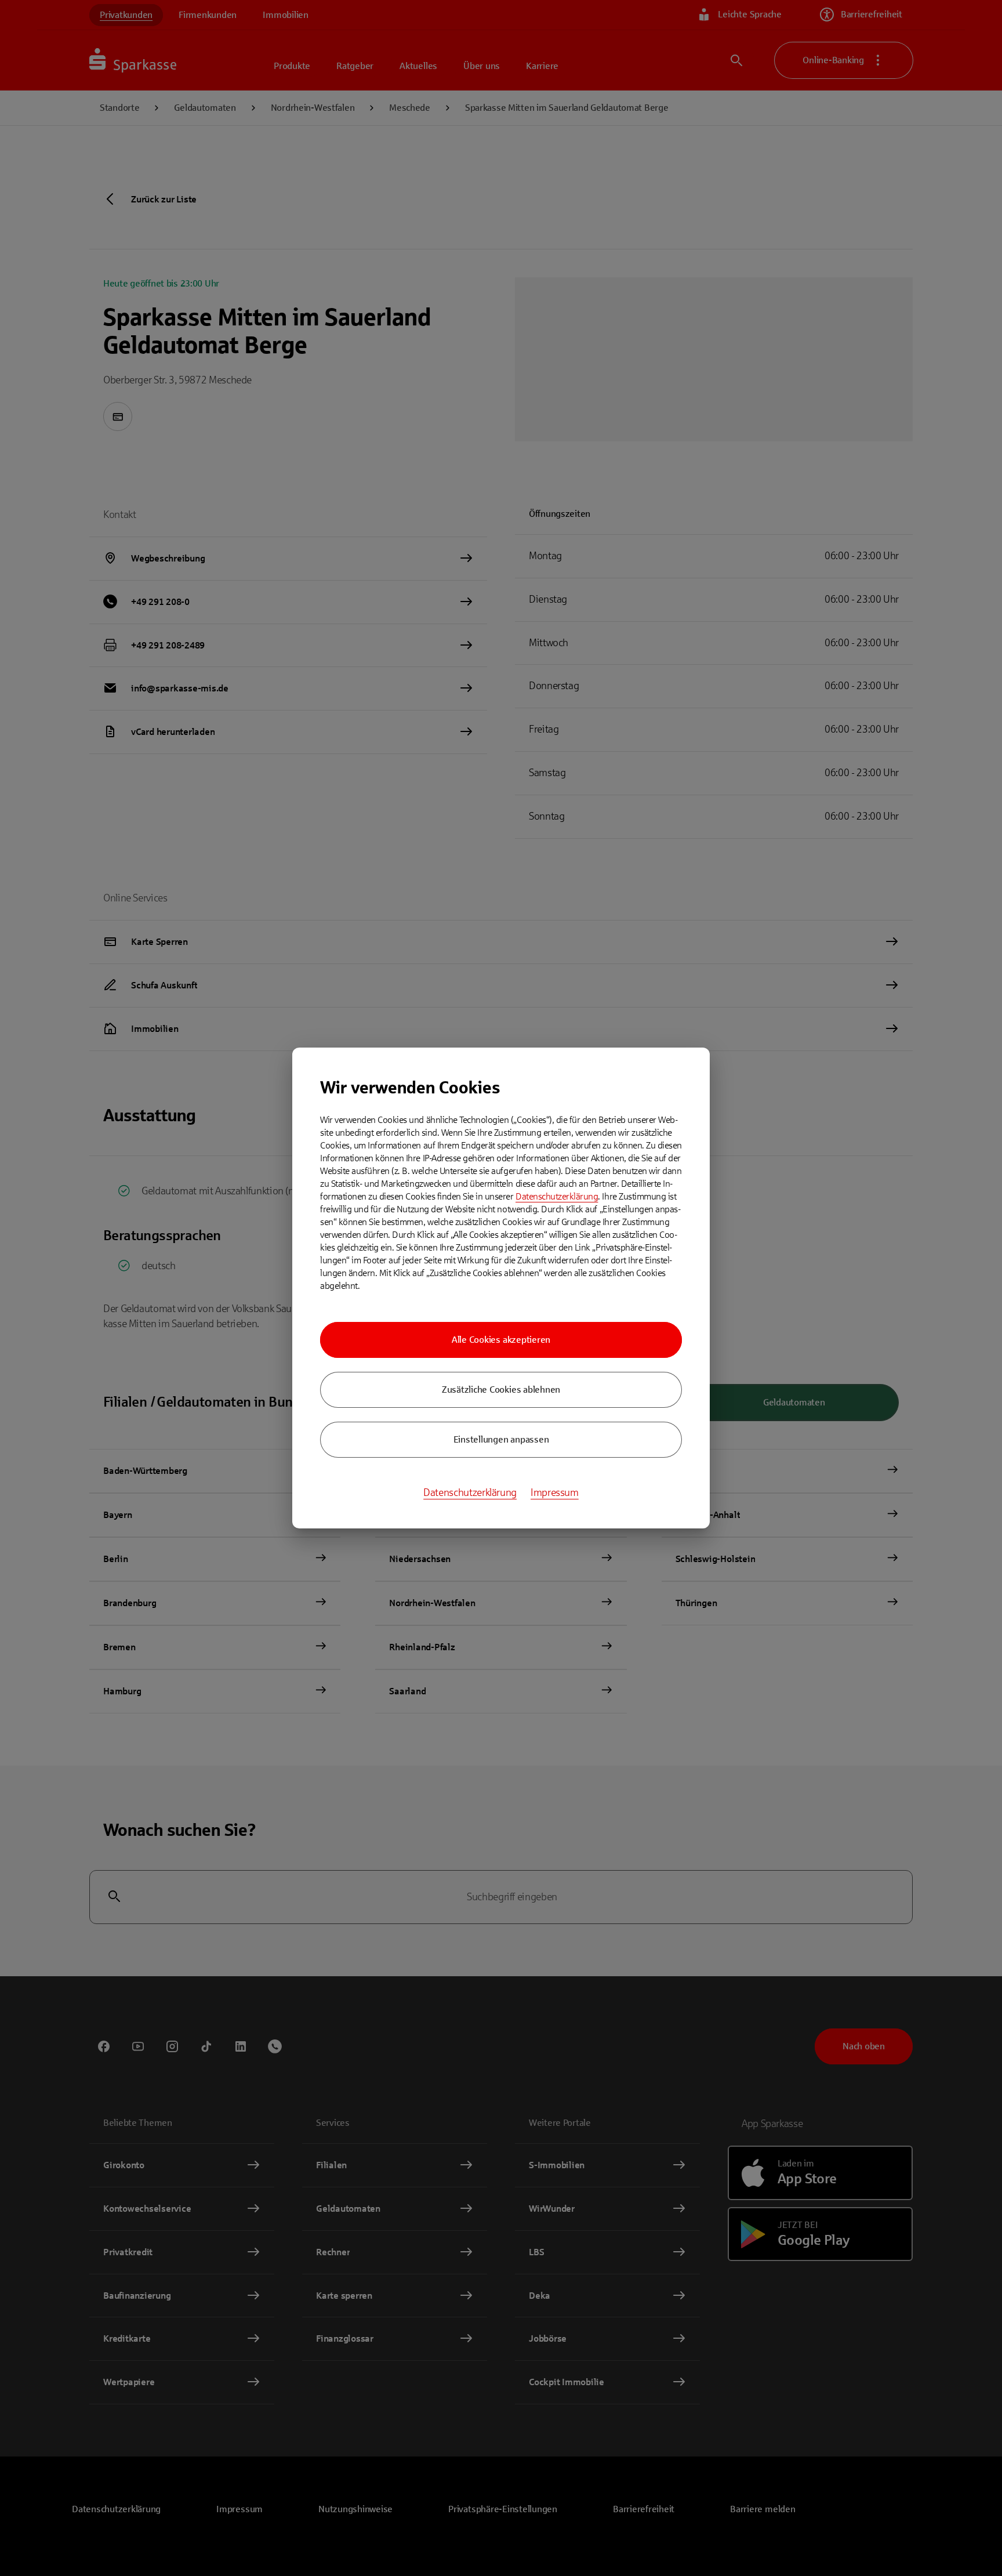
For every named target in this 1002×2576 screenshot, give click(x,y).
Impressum (555, 1492)
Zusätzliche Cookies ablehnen (501, 1390)
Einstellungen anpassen (501, 1439)
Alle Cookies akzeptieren (501, 1340)
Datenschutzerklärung (557, 1196)
